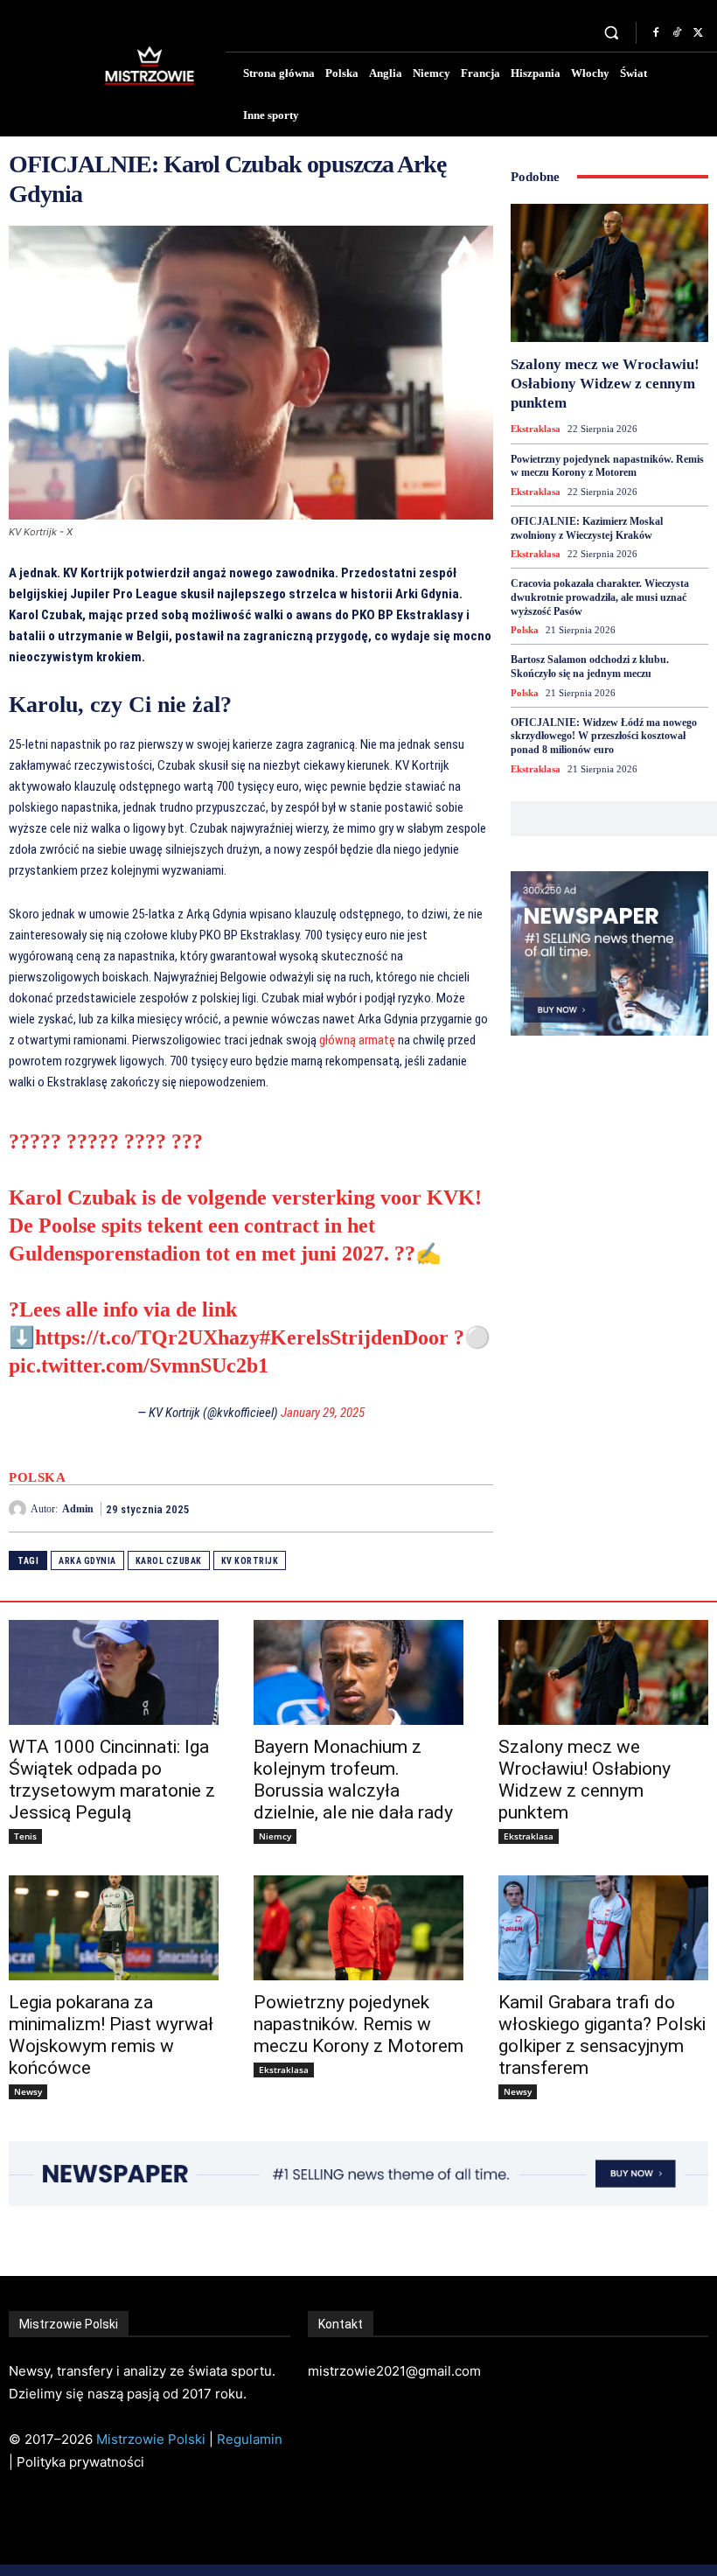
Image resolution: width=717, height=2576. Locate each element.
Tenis (25, 1836)
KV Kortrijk (250, 1561)
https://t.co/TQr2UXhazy (147, 1337)
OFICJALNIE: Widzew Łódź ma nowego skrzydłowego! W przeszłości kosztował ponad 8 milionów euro (604, 736)
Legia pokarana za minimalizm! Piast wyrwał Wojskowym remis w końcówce (111, 2035)
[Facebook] (656, 33)
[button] (612, 33)
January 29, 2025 (323, 1413)
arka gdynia (87, 1561)
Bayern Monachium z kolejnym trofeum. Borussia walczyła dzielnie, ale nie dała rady (353, 1780)
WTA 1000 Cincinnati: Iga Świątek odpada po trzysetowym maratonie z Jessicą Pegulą (112, 1780)
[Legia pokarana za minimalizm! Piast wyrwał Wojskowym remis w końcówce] (114, 1928)
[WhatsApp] (476, 1508)
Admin (78, 1509)
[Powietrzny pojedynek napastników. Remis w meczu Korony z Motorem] (358, 1928)
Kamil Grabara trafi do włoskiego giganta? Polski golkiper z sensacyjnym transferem (602, 2035)
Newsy (28, 2091)
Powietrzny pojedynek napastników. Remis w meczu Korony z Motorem (607, 466)
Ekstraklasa (536, 429)
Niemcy (275, 1836)
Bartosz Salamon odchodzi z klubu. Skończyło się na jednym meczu (590, 667)
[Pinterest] (435, 1508)
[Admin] (20, 1509)
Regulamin (250, 2439)
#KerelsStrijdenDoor (354, 1337)
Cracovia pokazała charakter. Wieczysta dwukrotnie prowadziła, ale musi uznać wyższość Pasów (600, 597)
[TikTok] (677, 33)
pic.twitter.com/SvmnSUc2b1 (139, 1365)
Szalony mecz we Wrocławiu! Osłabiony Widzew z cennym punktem (605, 384)
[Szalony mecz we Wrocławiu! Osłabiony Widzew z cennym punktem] (609, 273)
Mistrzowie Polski (151, 2439)
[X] (698, 33)
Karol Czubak (169, 1561)
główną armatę (357, 1040)
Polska (37, 1478)
